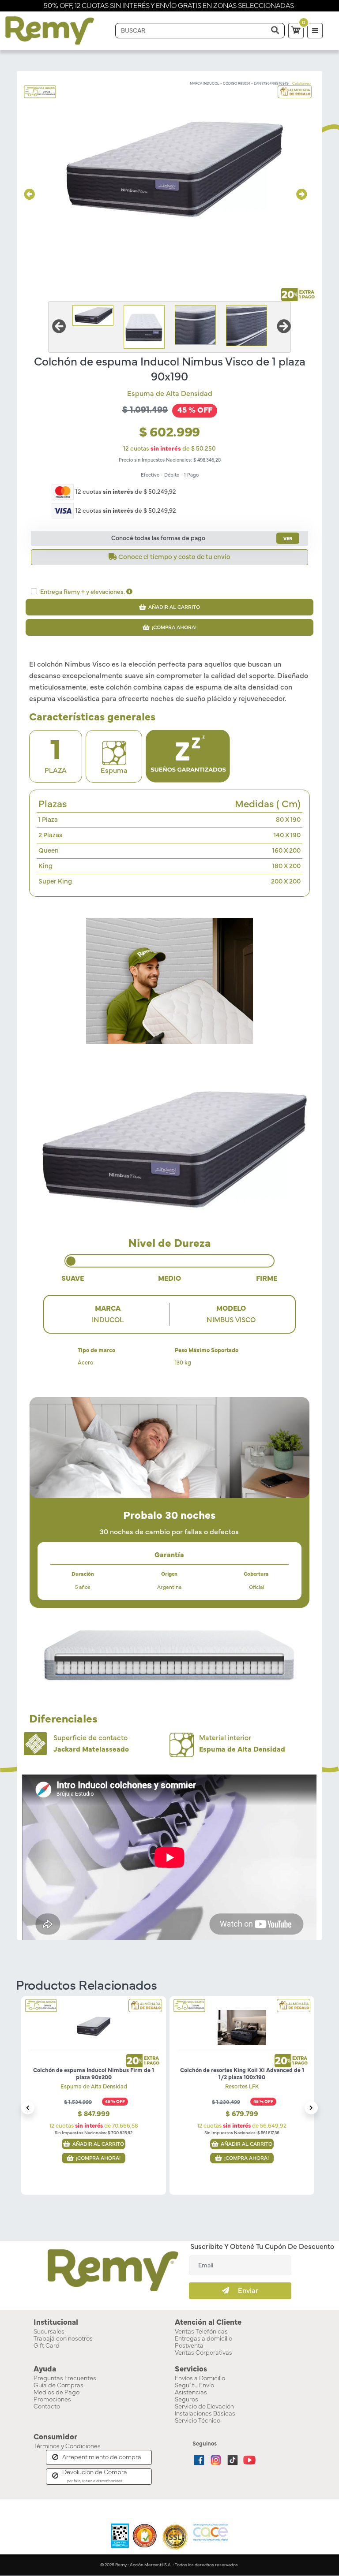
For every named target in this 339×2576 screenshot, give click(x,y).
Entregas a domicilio (203, 2339)
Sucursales (49, 2332)
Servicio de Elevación (204, 2407)
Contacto (47, 2407)
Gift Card (47, 2346)
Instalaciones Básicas (205, 2414)
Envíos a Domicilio (200, 2378)
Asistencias (191, 2393)
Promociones (52, 2400)
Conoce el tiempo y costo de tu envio (174, 557)
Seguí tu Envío (194, 2386)
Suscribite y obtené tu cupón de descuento (262, 2247)
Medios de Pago (56, 2393)
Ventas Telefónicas (201, 2332)
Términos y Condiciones (67, 2446)
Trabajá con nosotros (63, 2339)
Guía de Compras (58, 2386)
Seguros (186, 2400)
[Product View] (94, 2021)
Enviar (244, 2291)
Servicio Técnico (198, 2421)
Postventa (189, 2346)
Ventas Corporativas (203, 2353)
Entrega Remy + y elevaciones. (83, 592)
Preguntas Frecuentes (65, 2378)
